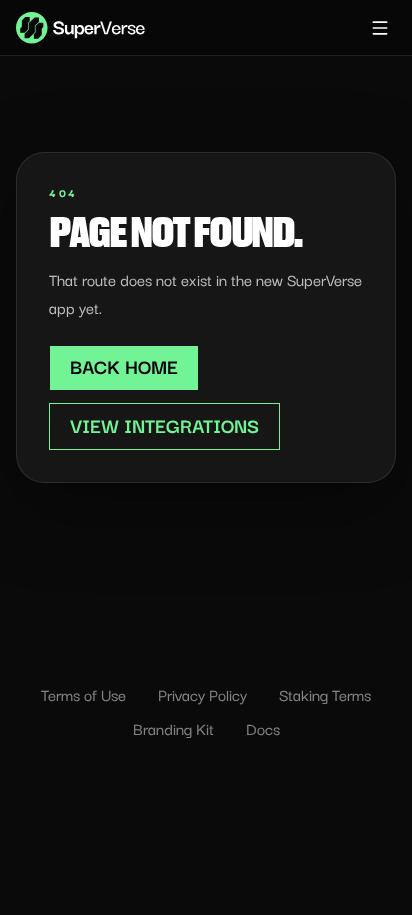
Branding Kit (173, 728)
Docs (263, 728)
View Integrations (164, 425)
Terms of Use (83, 694)
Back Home (124, 366)
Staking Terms (325, 694)
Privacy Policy (202, 694)
